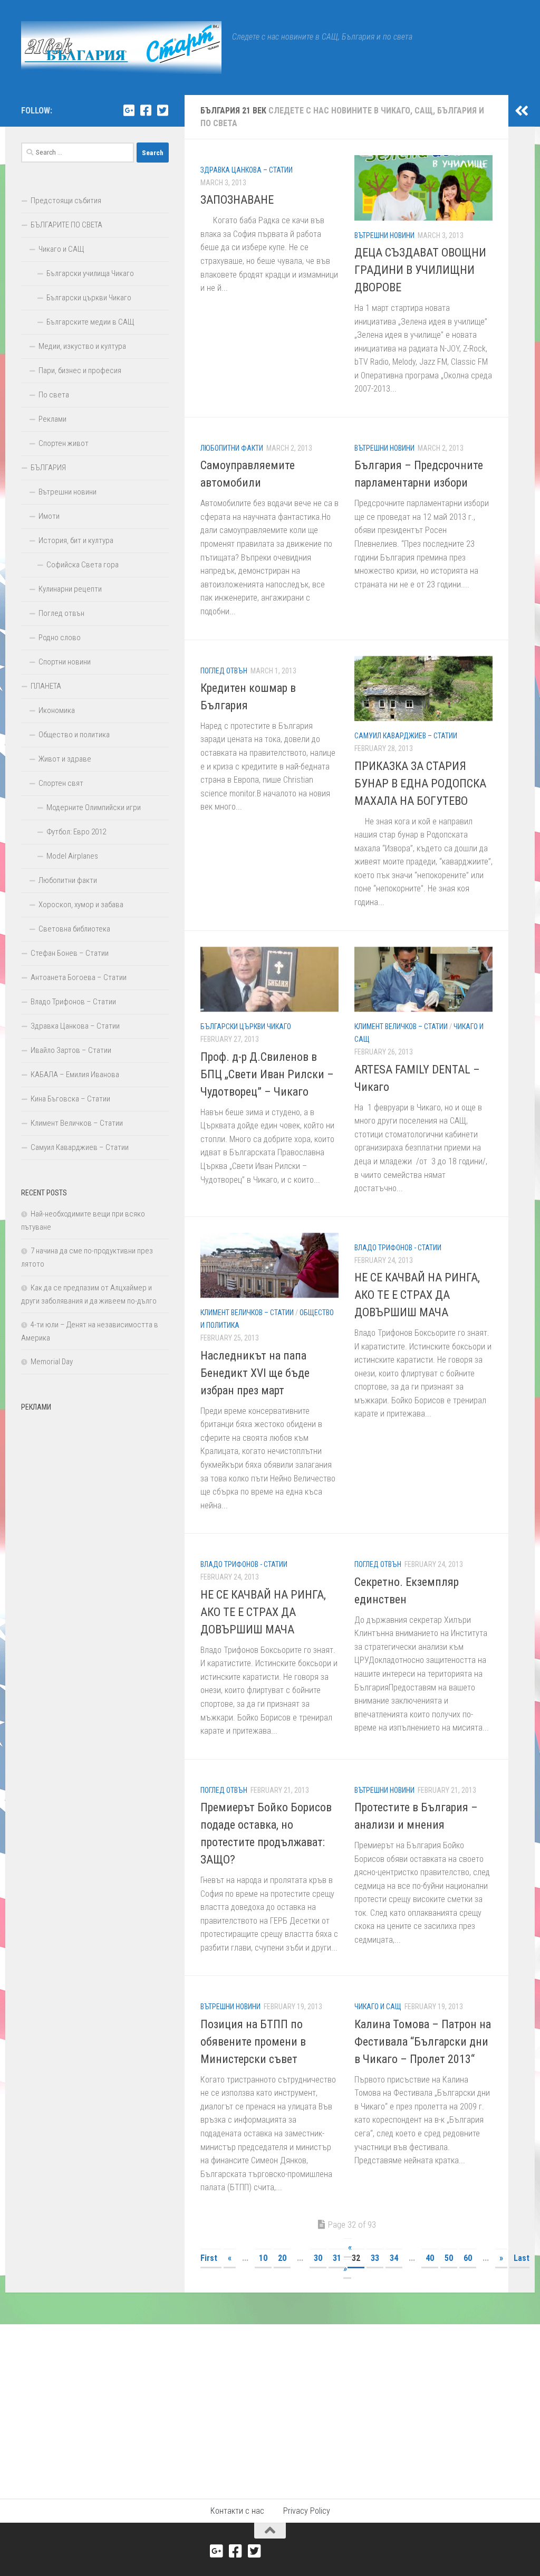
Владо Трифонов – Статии (73, 1002)
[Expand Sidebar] (522, 111)
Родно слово (60, 638)
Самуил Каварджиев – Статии (406, 736)
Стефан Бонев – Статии (70, 953)
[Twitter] (162, 110)
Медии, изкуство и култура (82, 346)
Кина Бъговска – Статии (70, 1099)
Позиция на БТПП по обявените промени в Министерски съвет (253, 2042)
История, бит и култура (76, 540)
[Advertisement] (95, 1482)
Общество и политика (74, 735)
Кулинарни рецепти (70, 589)
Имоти (49, 516)
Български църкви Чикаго (246, 1026)
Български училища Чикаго (90, 273)
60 (468, 2258)
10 (263, 2258)
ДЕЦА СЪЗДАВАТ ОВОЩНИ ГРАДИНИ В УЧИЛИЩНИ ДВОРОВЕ (420, 270)
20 (282, 2258)
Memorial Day (52, 1362)
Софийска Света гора (83, 565)
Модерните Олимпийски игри (94, 807)
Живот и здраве (65, 759)
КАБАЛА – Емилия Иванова (75, 1075)
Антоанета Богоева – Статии (79, 977)
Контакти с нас (237, 2511)
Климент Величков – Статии (401, 1026)
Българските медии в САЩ (90, 322)
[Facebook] (146, 110)
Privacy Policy (307, 2511)
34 (394, 2258)
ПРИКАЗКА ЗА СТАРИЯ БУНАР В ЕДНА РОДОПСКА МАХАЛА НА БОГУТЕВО (420, 783)
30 (318, 2258)
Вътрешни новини (384, 235)
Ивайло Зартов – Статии (71, 1050)
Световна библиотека (74, 929)
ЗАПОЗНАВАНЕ (237, 200)
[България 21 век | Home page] (121, 47)
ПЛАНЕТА (46, 686)
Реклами (52, 419)
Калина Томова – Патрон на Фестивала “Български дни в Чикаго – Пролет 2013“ (423, 2042)
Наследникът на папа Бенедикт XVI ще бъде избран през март (255, 1373)
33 (375, 2258)
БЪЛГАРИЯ (48, 468)
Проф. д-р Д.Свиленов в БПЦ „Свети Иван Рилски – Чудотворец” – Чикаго (267, 1074)
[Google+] (129, 110)
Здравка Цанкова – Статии (247, 170)
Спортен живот (64, 443)
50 (449, 2258)
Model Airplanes (72, 856)
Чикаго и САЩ (378, 2007)
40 (430, 2258)
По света (54, 395)
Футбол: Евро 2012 (76, 832)
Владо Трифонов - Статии (398, 1248)
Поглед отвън (224, 671)
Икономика (57, 710)
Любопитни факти (232, 448)
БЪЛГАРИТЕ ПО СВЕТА (66, 225)
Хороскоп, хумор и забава (81, 905)
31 (337, 2258)
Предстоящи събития (66, 201)
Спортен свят (61, 783)
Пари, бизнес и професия (80, 370)
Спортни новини (65, 662)
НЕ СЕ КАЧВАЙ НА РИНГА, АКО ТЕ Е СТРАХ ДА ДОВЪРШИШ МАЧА (417, 1295)
